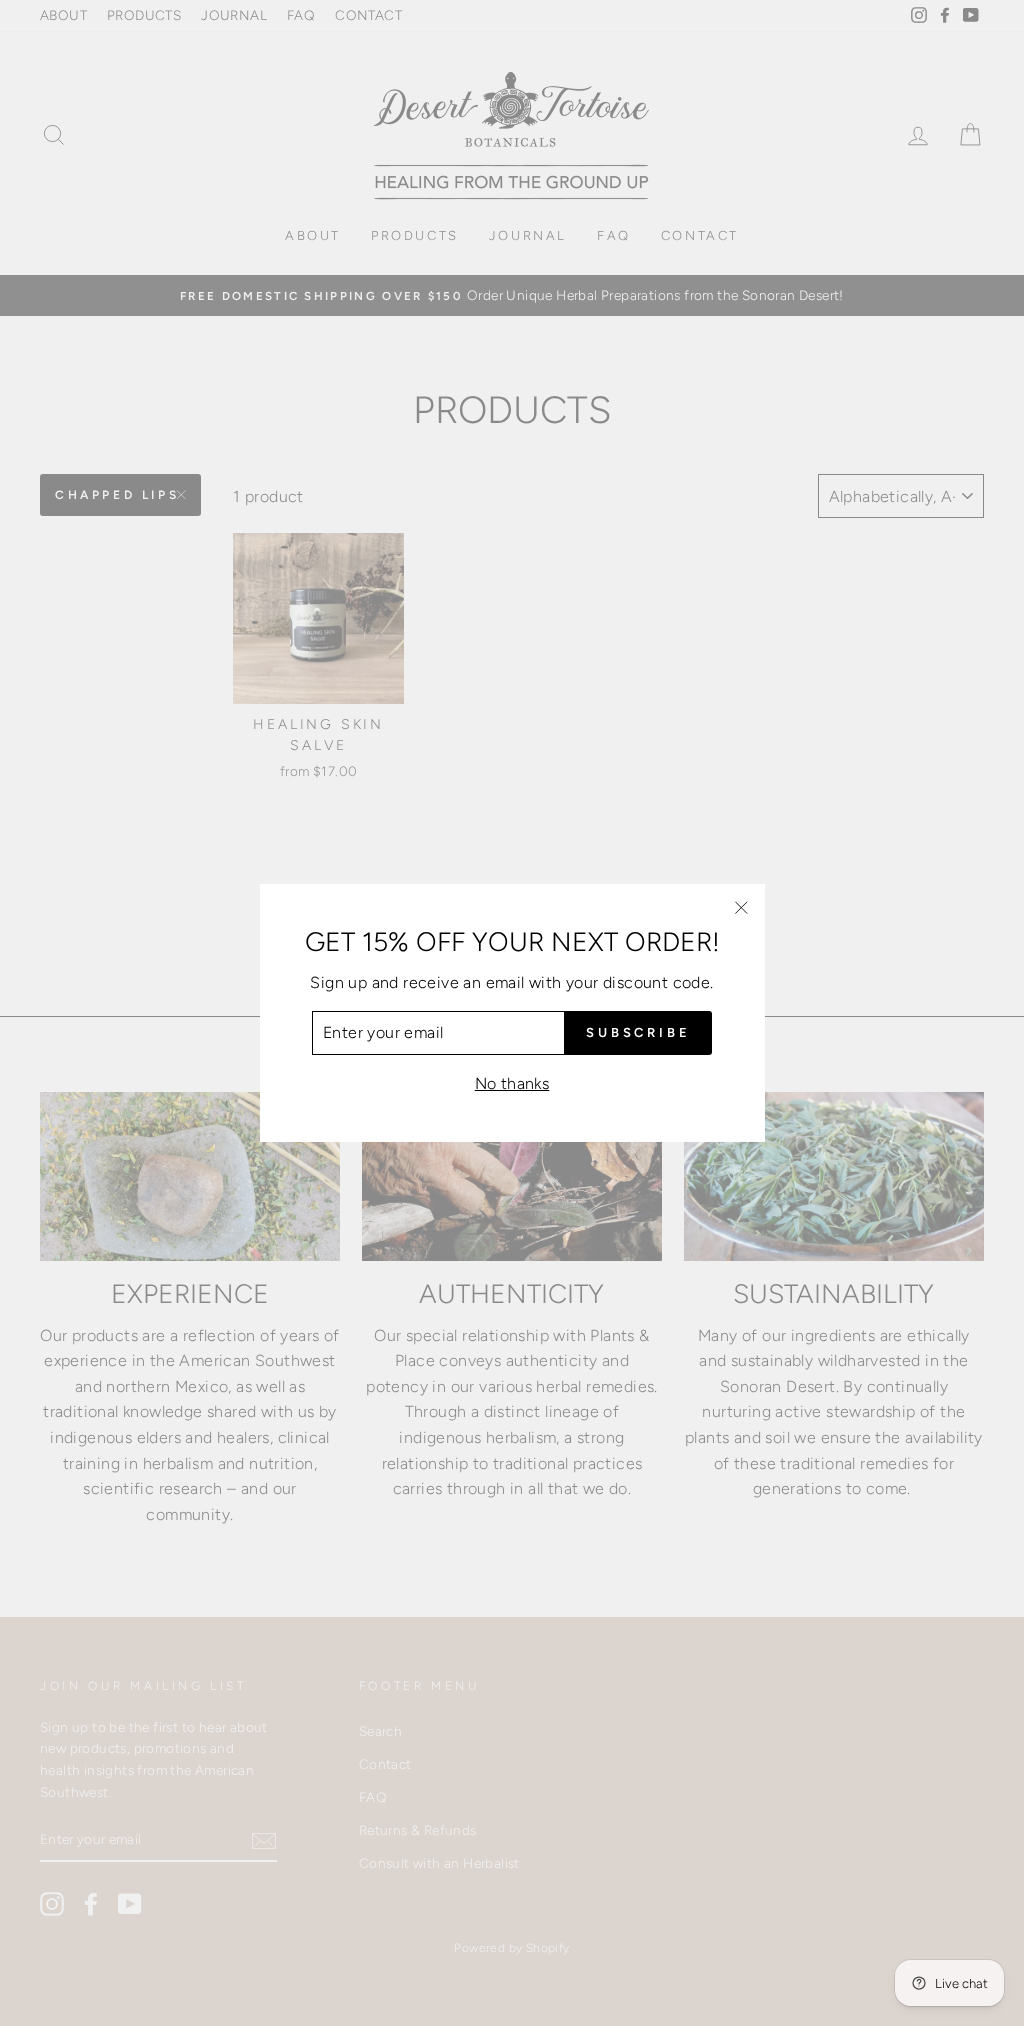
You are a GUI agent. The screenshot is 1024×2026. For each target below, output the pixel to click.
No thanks (512, 1083)
